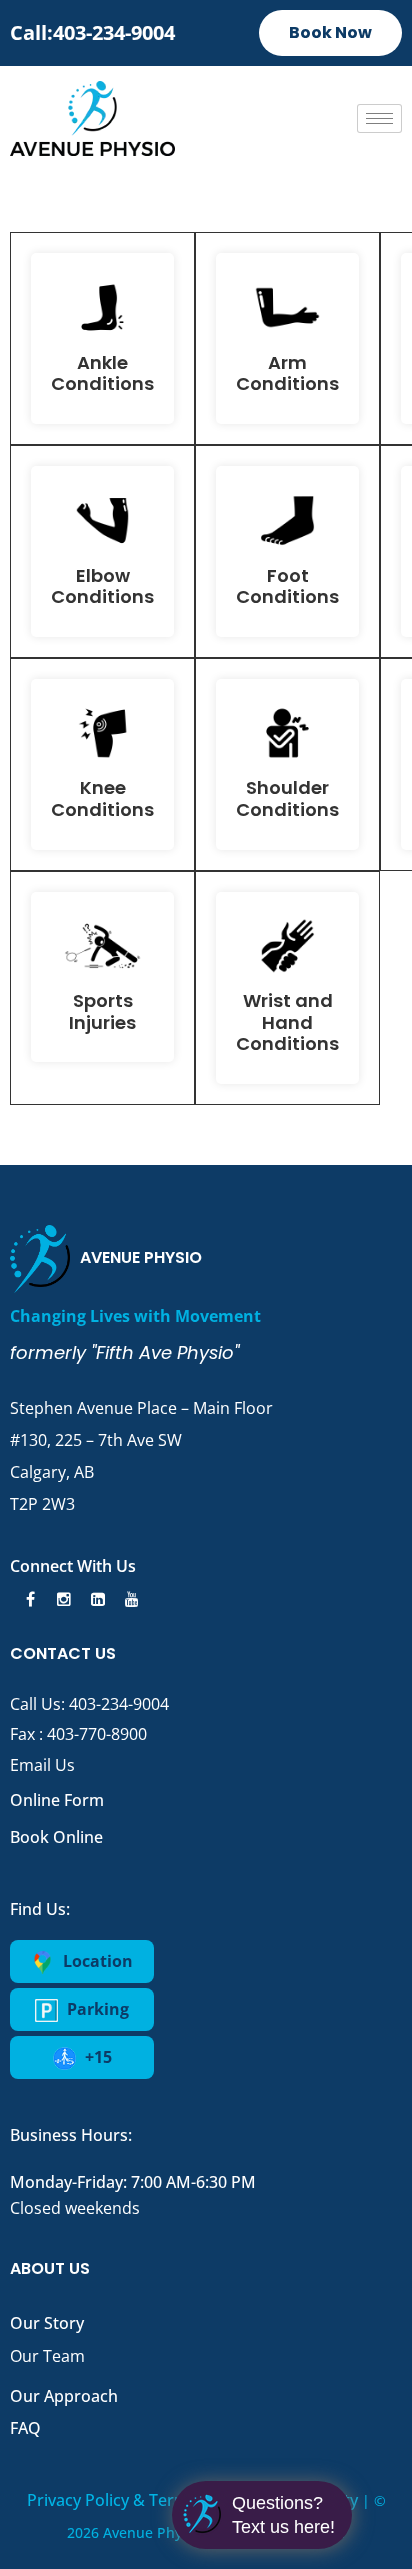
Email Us (42, 1765)
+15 (96, 2057)
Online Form (57, 1800)
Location (96, 1961)
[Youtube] (129, 1599)
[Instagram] (61, 1599)
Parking (96, 2009)
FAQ (25, 2428)
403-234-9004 (119, 1704)
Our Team (47, 2356)
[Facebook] (27, 1599)
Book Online (56, 1837)
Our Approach (64, 2396)
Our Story (47, 2323)
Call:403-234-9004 (92, 32)
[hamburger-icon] (379, 118)
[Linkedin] (95, 1599)
